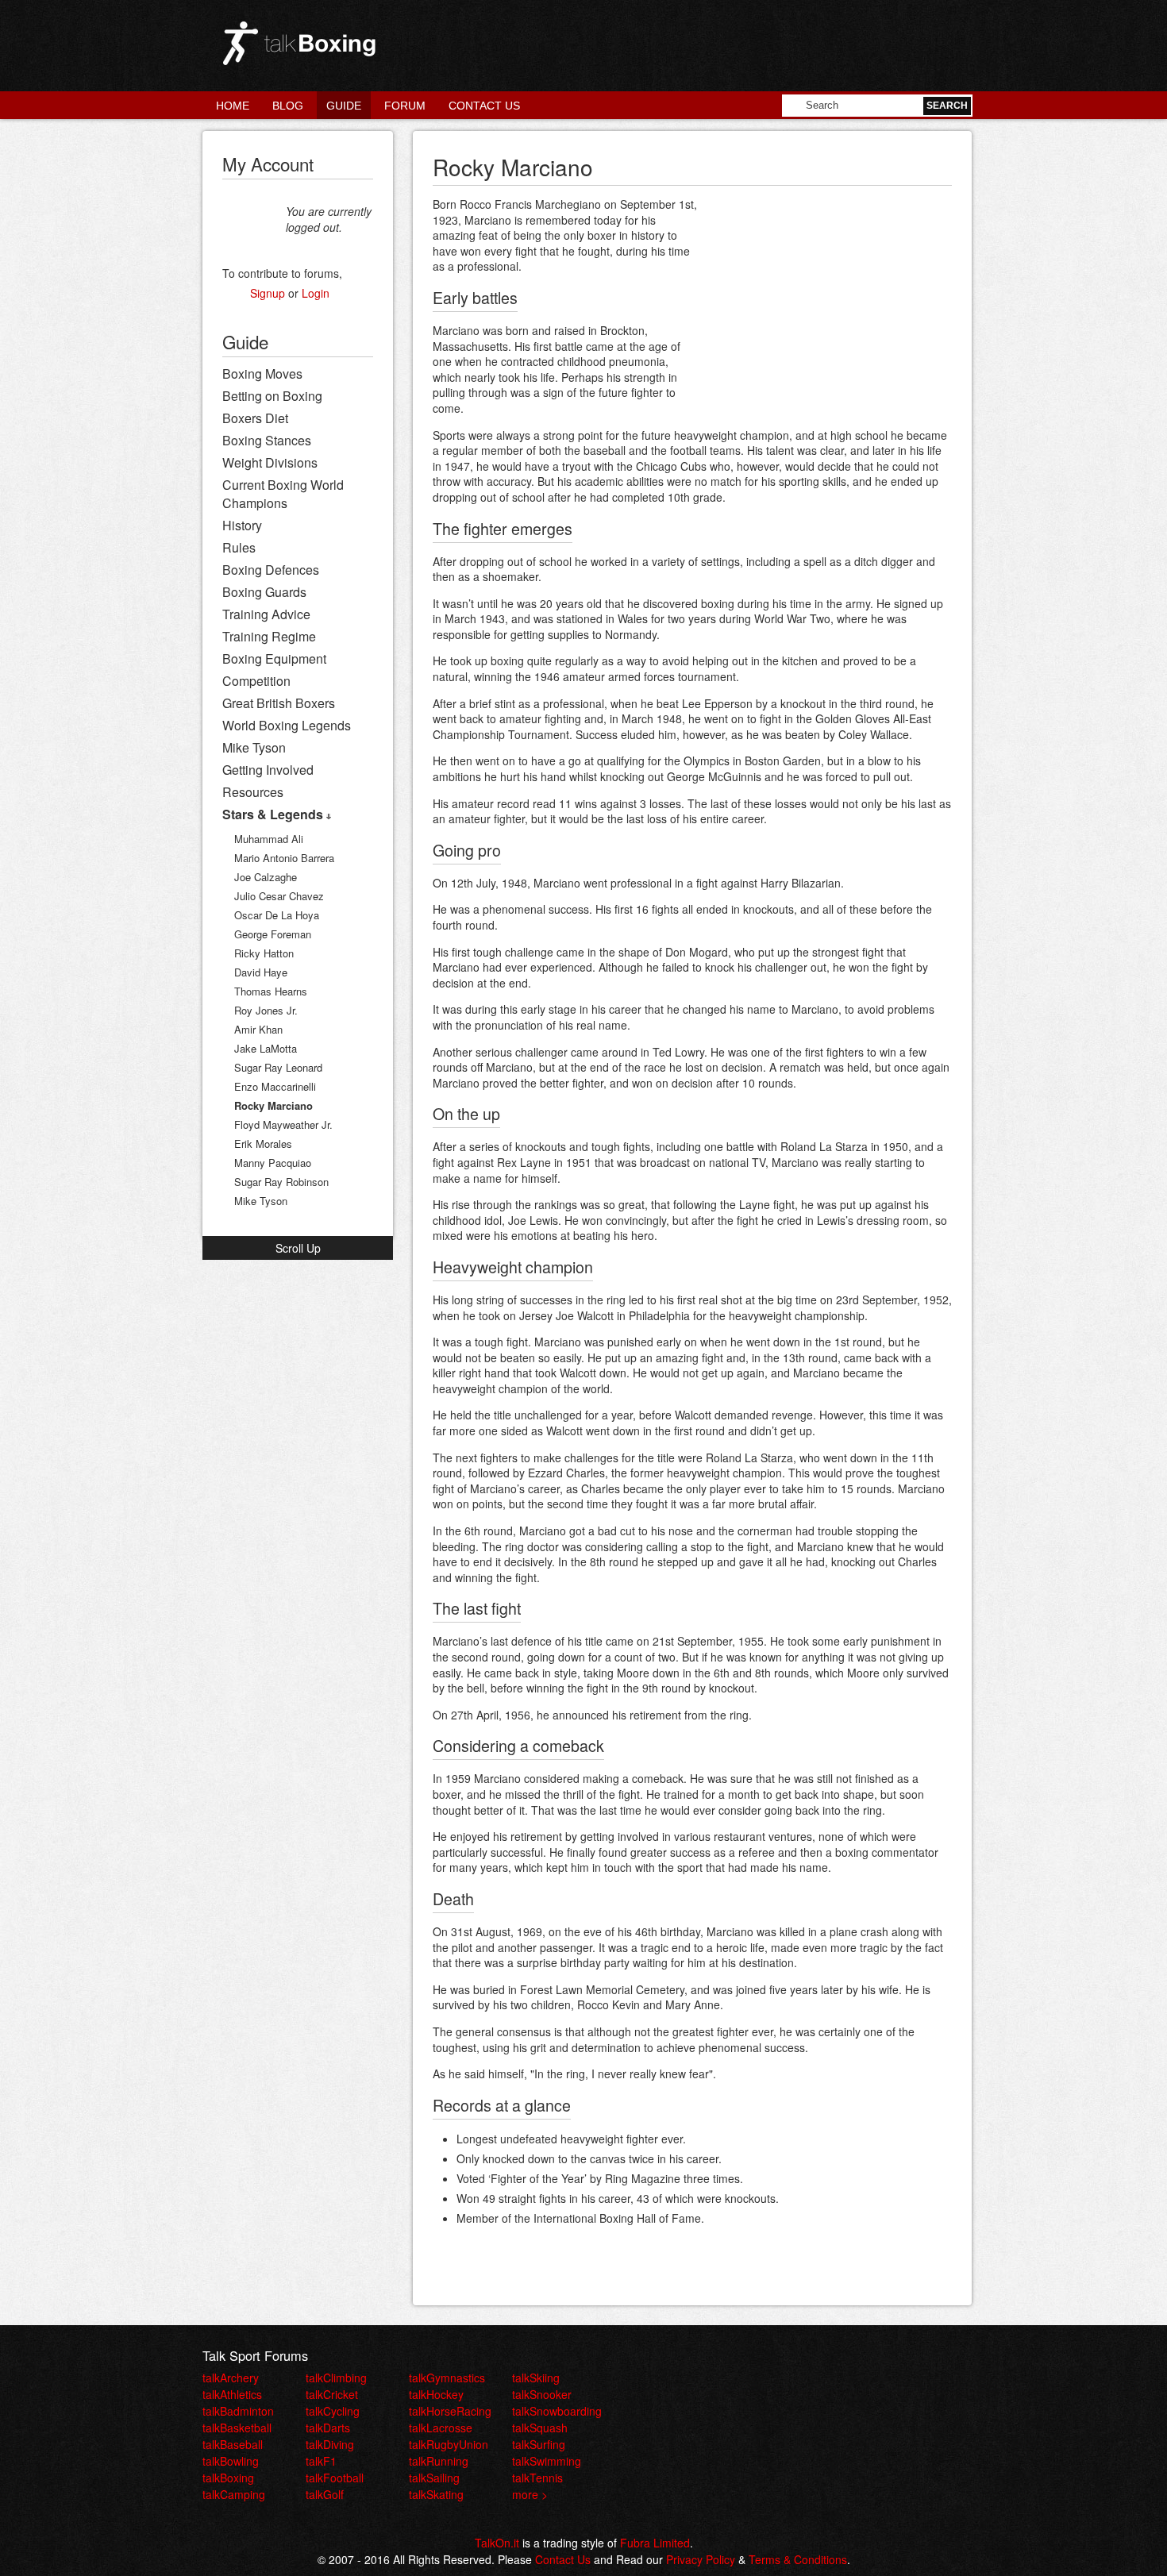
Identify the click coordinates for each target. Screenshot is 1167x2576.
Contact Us (484, 106)
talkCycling (333, 2411)
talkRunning (439, 2461)
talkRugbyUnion (449, 2444)
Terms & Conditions (798, 2559)
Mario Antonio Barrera (284, 858)
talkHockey (436, 2394)
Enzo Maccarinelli (275, 1086)
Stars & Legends (274, 814)
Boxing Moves (262, 374)
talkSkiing (536, 2378)
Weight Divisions (270, 462)
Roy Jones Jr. (266, 1010)
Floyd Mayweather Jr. (283, 1124)
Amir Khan (258, 1029)
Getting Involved (268, 770)
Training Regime (269, 636)
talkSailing (434, 2478)
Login (316, 293)
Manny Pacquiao (273, 1163)
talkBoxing (228, 2478)
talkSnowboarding (557, 2411)
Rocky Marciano (273, 1105)
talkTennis (537, 2478)
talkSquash (540, 2428)
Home (233, 106)
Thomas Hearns (271, 991)
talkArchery (231, 2378)
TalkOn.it (497, 2543)
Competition (256, 681)
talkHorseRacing (450, 2411)
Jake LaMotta (266, 1048)
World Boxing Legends (287, 725)
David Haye (261, 972)
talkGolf (325, 2494)
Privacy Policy (701, 2559)
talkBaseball (233, 2444)
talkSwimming (547, 2461)
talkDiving (330, 2444)
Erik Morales (263, 1144)
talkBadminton (238, 2411)
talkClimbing (336, 2378)
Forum (405, 106)
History (242, 525)
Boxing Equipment (274, 658)
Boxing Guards (264, 592)
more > (530, 2494)
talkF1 (321, 2461)
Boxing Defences (271, 570)
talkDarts (328, 2428)
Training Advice (266, 614)
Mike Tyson (254, 747)
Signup (268, 293)
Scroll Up (298, 1248)
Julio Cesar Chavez (279, 896)
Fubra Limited (655, 2543)
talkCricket (332, 2394)
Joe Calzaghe (266, 877)
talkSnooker (542, 2394)
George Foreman (273, 934)
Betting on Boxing (272, 396)
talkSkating (436, 2494)
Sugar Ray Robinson (281, 1182)
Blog (288, 106)
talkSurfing (539, 2444)
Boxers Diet (255, 418)
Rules (239, 547)
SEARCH (947, 106)
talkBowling (231, 2461)
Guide (344, 106)
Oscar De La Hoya (277, 915)
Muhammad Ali (269, 839)
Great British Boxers (279, 703)
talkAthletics (232, 2394)
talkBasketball (237, 2428)
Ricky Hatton (264, 953)
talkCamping (234, 2494)
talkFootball (335, 2478)
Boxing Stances (267, 440)
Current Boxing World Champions (283, 494)
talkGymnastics (447, 2378)
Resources (253, 792)
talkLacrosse (441, 2428)
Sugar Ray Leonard (278, 1067)
